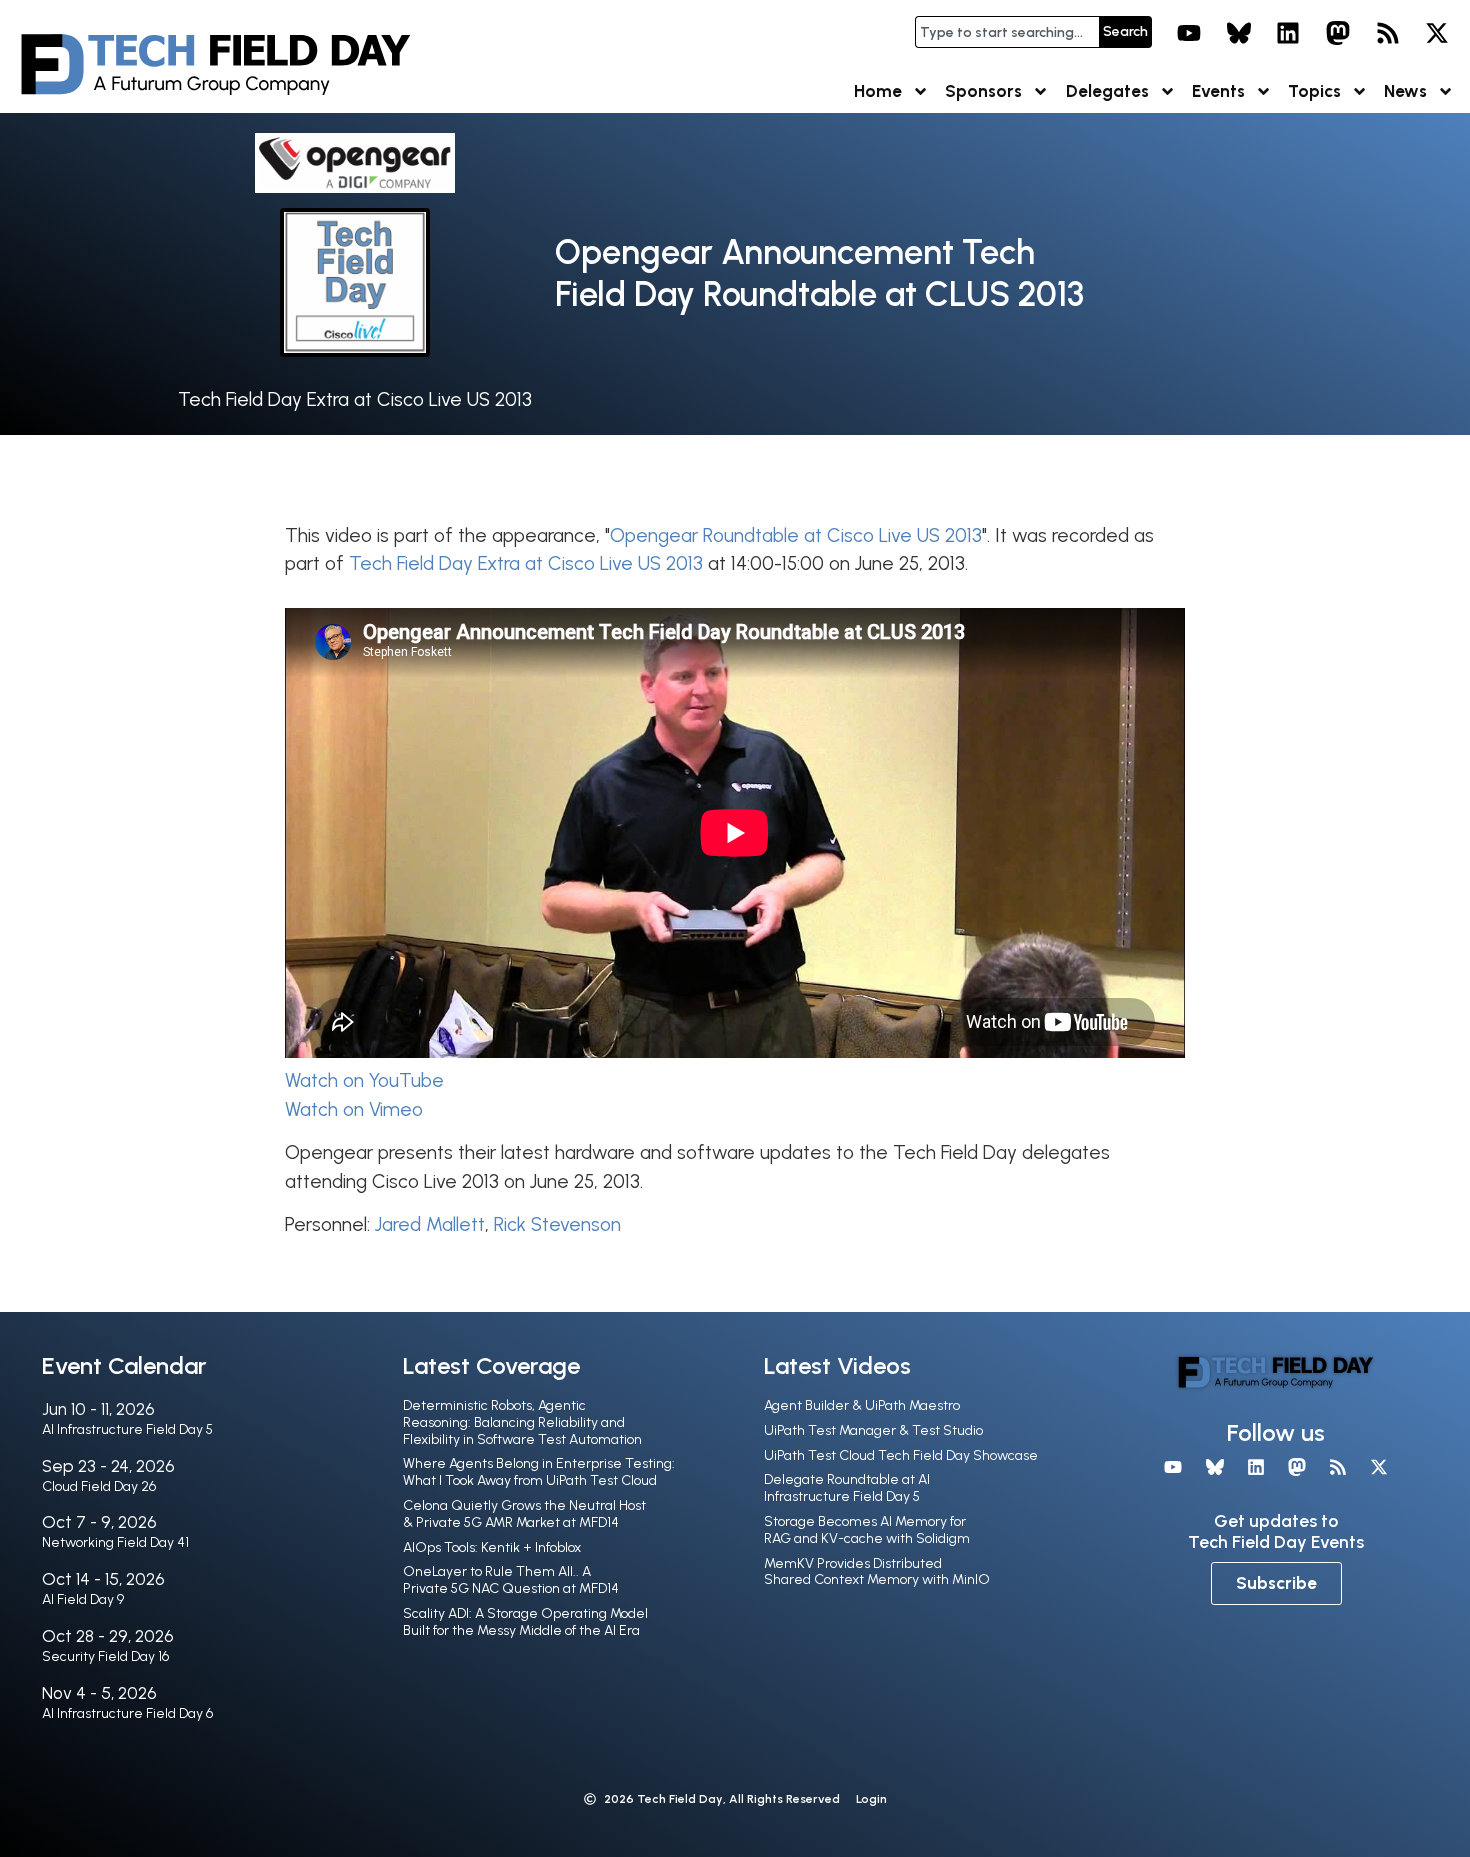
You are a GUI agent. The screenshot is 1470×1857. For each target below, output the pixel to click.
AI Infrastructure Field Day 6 (127, 1713)
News (1405, 91)
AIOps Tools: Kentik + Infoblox (492, 1547)
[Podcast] (1388, 33)
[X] (1437, 33)
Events (1218, 91)
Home (878, 91)
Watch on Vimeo (354, 1109)
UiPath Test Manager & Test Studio (873, 1430)
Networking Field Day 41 (115, 1542)
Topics (1314, 91)
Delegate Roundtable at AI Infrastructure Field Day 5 (847, 1488)
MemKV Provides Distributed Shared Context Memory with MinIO (877, 1572)
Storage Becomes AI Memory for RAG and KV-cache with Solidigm (867, 1530)
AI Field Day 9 (83, 1599)
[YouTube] (1189, 33)
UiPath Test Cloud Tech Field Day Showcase (901, 1455)
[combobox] (1007, 32)
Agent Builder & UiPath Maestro (862, 1405)
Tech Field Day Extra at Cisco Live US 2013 (355, 399)
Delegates (1107, 91)
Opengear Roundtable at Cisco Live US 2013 (796, 535)
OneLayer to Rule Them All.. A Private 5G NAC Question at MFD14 (511, 1580)
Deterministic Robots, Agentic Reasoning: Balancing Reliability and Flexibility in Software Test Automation (522, 1422)
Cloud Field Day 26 (99, 1486)
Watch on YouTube (364, 1080)
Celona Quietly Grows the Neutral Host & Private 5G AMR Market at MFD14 (524, 1514)
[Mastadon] (1338, 33)
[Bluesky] (1239, 33)
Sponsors (983, 91)
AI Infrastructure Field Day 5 (127, 1429)
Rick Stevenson (557, 1224)
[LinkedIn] (1289, 33)
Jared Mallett (430, 1224)
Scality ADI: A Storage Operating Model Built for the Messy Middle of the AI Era (525, 1622)
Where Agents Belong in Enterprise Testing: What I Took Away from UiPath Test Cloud (539, 1472)
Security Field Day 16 (105, 1656)
